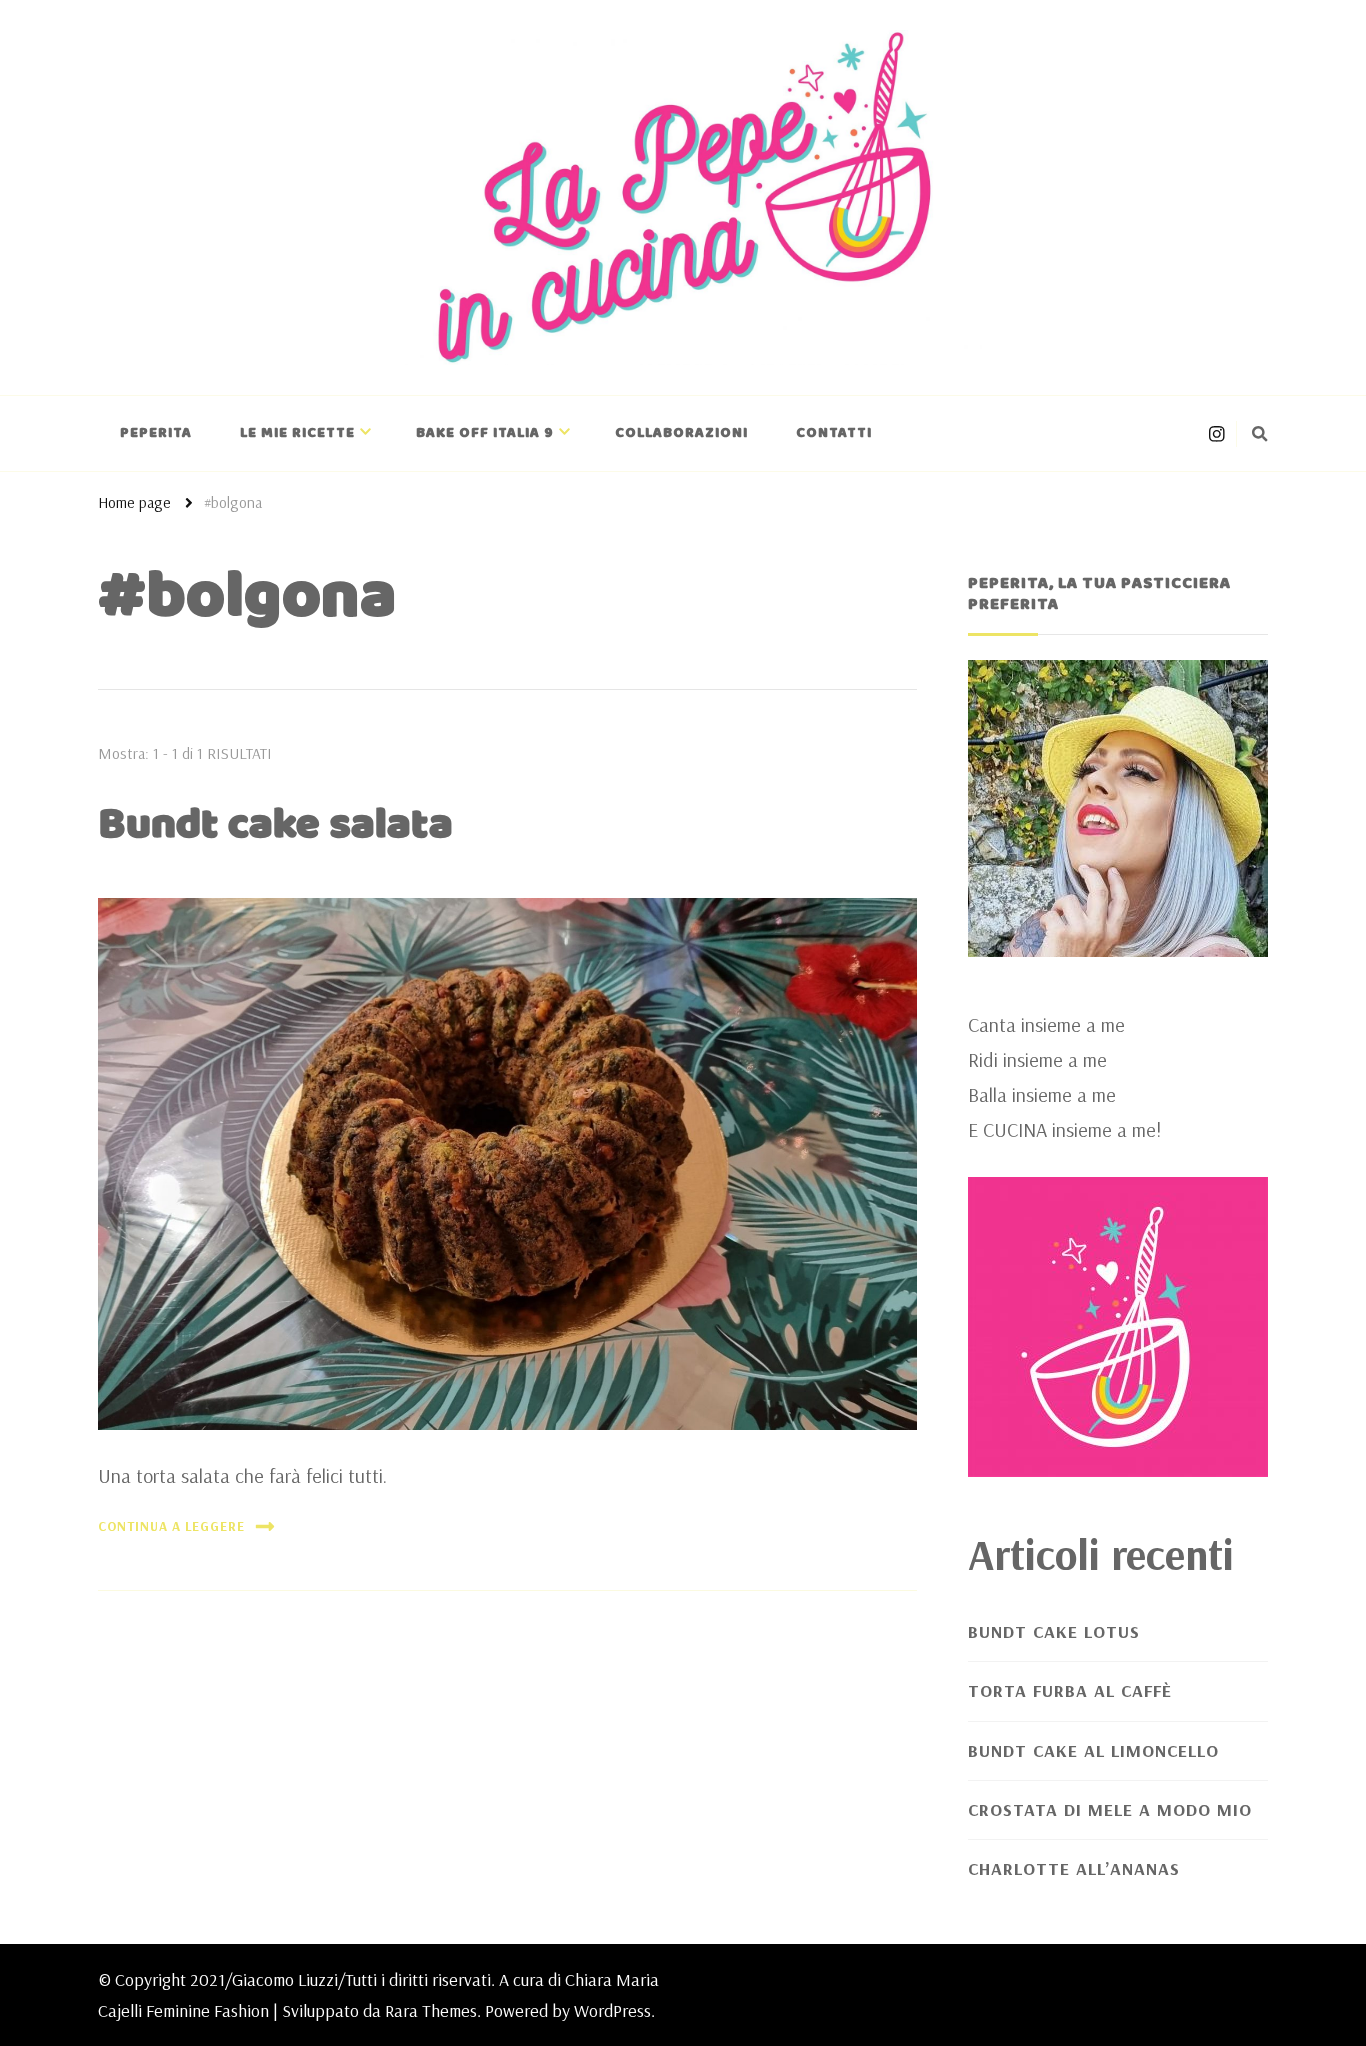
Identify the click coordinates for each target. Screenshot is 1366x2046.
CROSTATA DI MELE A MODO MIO (1110, 1809)
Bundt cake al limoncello (1093, 1750)
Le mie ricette (297, 433)
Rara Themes (431, 2010)
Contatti (834, 433)
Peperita (156, 433)
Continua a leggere (171, 1526)
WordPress (612, 2010)
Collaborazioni (681, 433)
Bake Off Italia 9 (485, 433)
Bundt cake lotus (1054, 1631)
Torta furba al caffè (1070, 1690)
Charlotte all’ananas (1074, 1868)
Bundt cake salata (275, 825)
